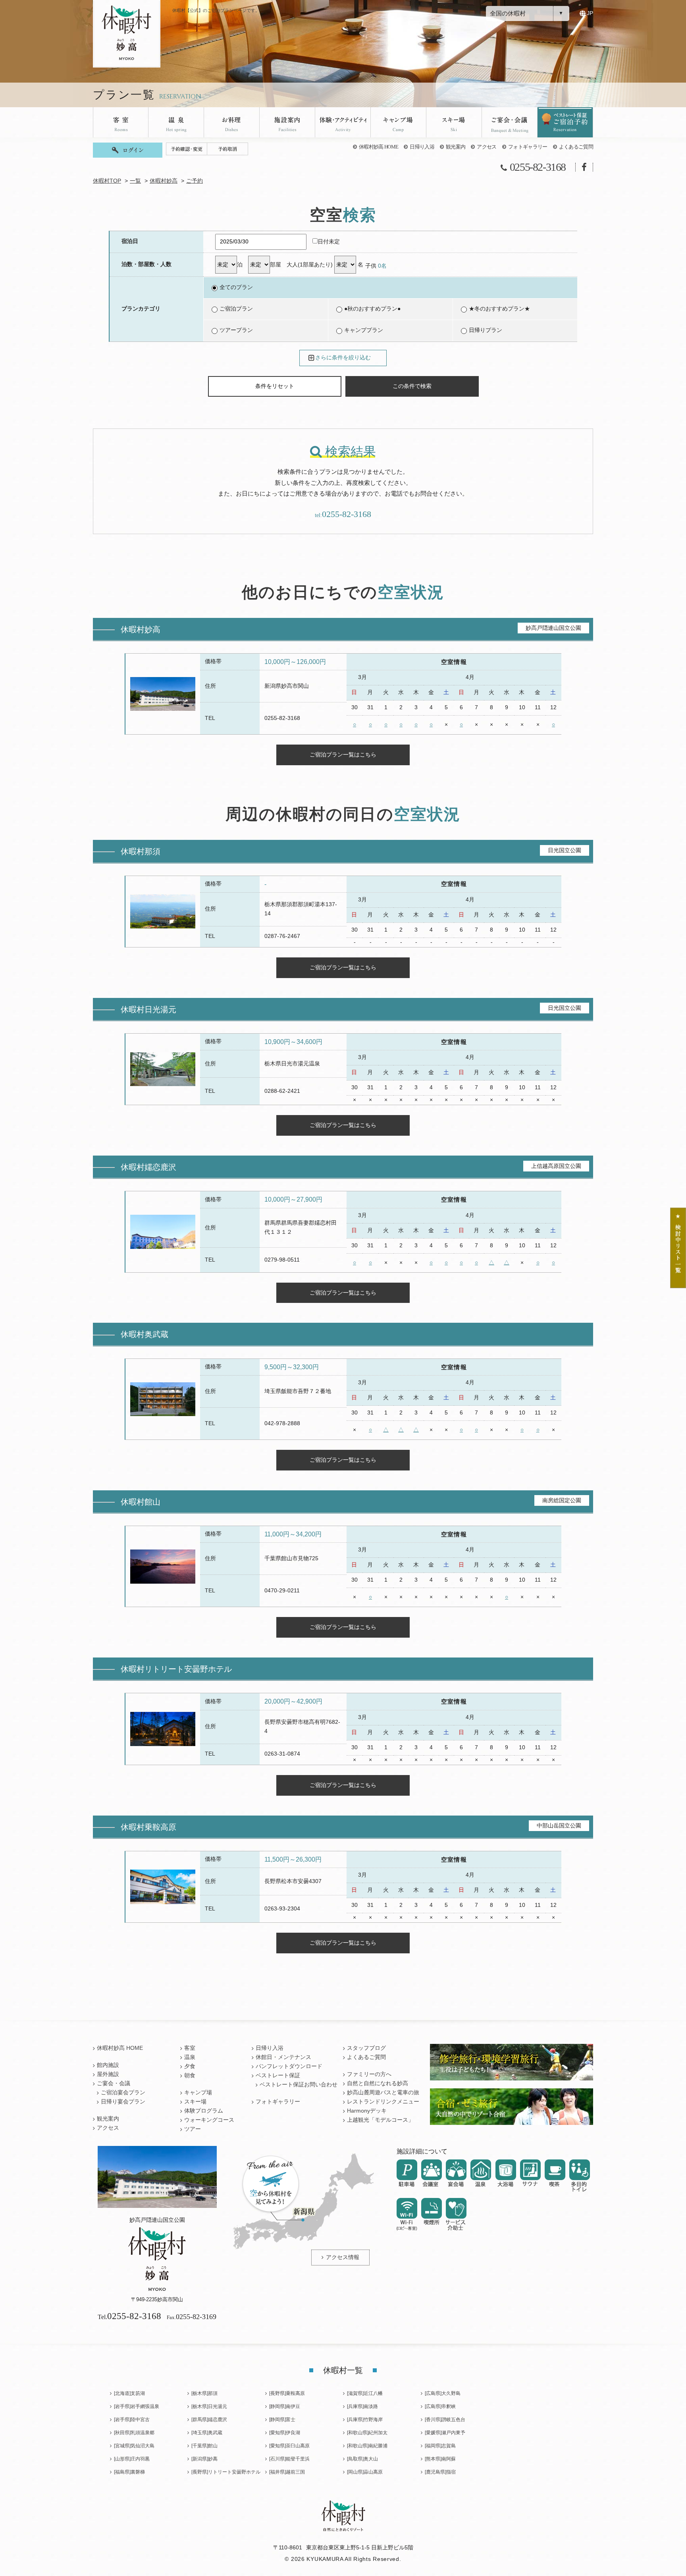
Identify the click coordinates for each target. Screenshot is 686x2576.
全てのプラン (236, 287)
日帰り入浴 (422, 147)
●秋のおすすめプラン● (372, 309)
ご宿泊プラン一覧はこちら (343, 754)
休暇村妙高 (164, 181)
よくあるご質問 (576, 147)
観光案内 (456, 147)
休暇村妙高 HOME (379, 147)
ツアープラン (236, 330)
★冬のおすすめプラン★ (499, 309)
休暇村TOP (107, 181)
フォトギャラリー (528, 147)
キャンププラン (364, 330)
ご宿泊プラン (236, 309)
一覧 (135, 181)
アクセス (487, 147)
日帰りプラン (486, 330)
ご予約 (195, 181)
